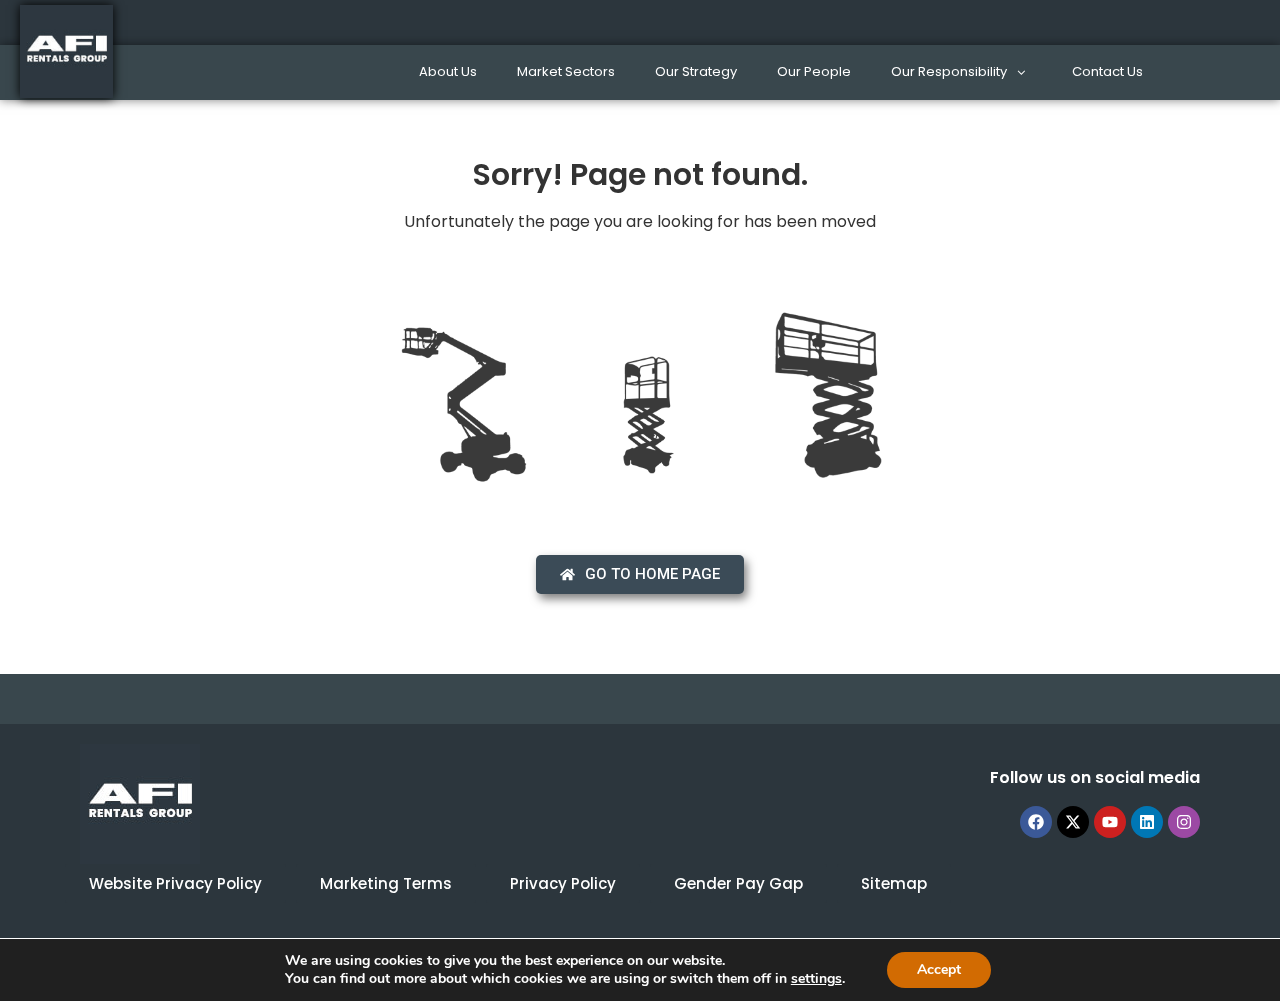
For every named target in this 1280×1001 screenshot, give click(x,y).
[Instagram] (1184, 822)
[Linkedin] (1147, 822)
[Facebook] (1036, 822)
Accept (939, 969)
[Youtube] (1110, 822)
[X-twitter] (1073, 822)
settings (816, 979)
